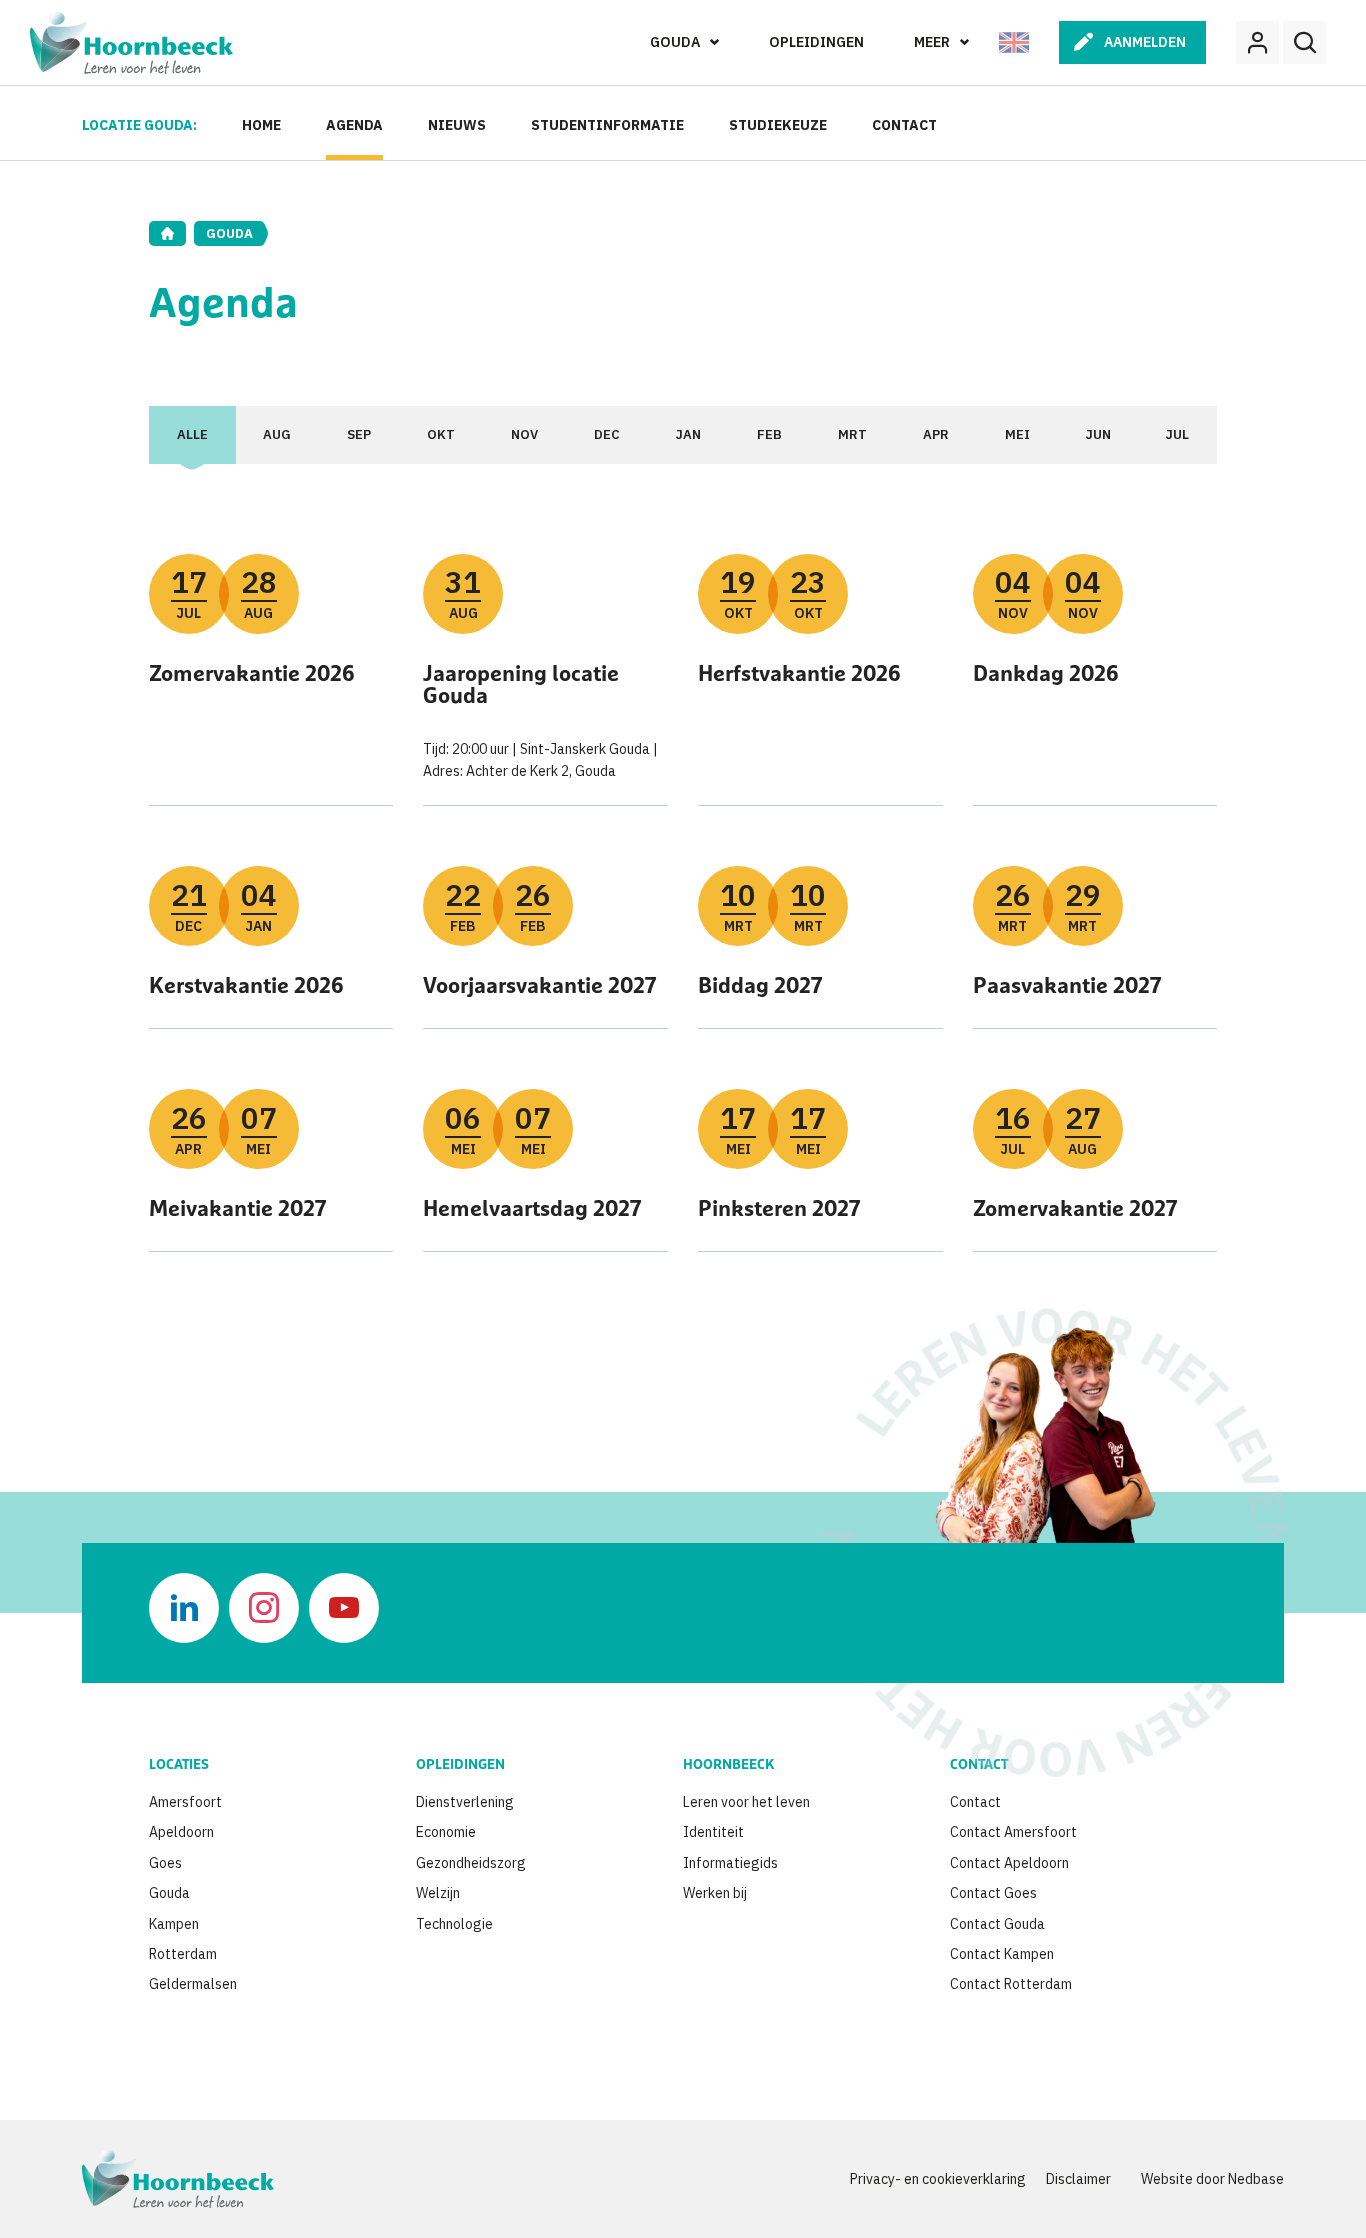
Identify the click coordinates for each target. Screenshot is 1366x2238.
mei (1017, 434)
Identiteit (713, 1832)
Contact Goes (993, 1893)
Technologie (454, 1924)
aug (277, 434)
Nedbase (1256, 2179)
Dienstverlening (465, 1802)
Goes (165, 1863)
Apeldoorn (181, 1832)
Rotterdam (183, 1954)
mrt (852, 434)
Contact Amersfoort (1013, 1832)
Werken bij (715, 1893)
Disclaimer (1078, 2179)
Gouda (675, 42)
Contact (904, 125)
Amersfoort (185, 1802)
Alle (192, 434)
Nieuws (457, 125)
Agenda (354, 125)
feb (769, 434)
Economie (446, 1832)
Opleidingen (816, 42)
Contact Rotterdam (1011, 1984)
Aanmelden (1145, 42)
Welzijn (438, 1893)
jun (1098, 434)
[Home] (167, 233)
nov (524, 434)
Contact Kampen (1002, 1954)
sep (359, 434)
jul (1177, 434)
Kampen (174, 1924)
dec (607, 434)
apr (936, 434)
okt (441, 434)
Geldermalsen (193, 1984)
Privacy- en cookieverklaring (938, 2179)
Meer (932, 42)
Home (261, 125)
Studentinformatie (607, 125)
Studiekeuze (778, 125)
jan (688, 434)
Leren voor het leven (746, 1802)
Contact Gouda (997, 1924)
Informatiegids (730, 1863)
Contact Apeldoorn (1009, 1863)
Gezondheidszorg (471, 1863)
